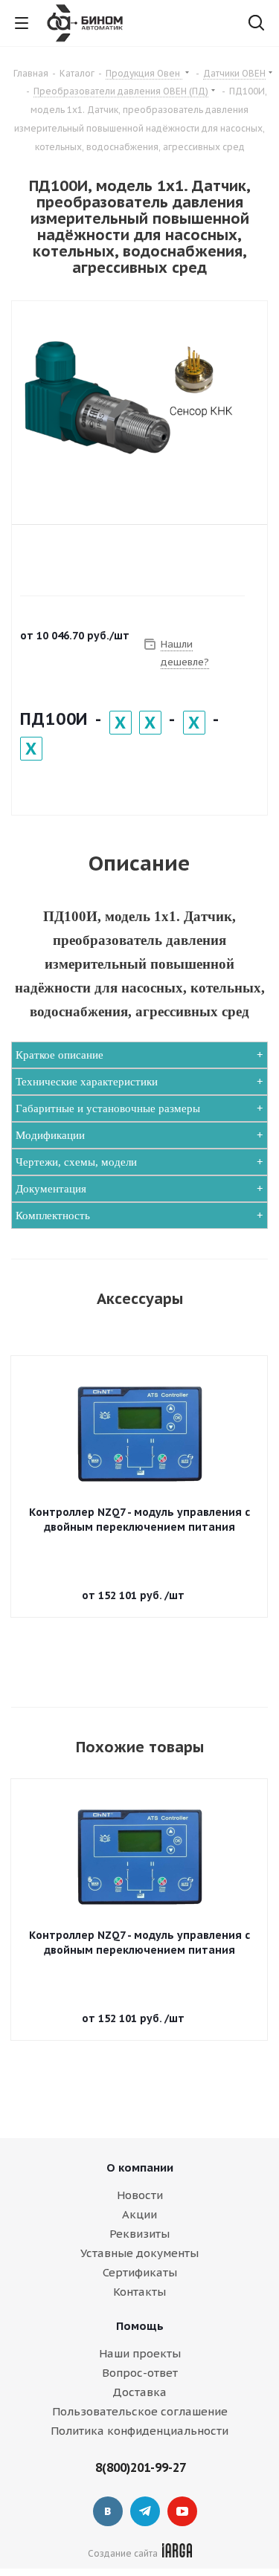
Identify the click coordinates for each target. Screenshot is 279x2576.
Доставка (139, 2392)
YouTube (182, 2511)
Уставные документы (139, 2253)
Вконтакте (108, 2511)
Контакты (139, 2292)
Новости (140, 2195)
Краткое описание (60, 1055)
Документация (51, 1189)
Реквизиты (139, 2234)
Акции (139, 2214)
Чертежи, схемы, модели (76, 1162)
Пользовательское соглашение (140, 2411)
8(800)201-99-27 (141, 2467)
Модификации (50, 1135)
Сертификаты (140, 2272)
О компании (140, 2167)
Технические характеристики (87, 1082)
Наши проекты (140, 2353)
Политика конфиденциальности (139, 2431)
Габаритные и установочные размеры (108, 1108)
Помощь (140, 2326)
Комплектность (53, 1216)
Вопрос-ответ (140, 2373)
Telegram (145, 2511)
